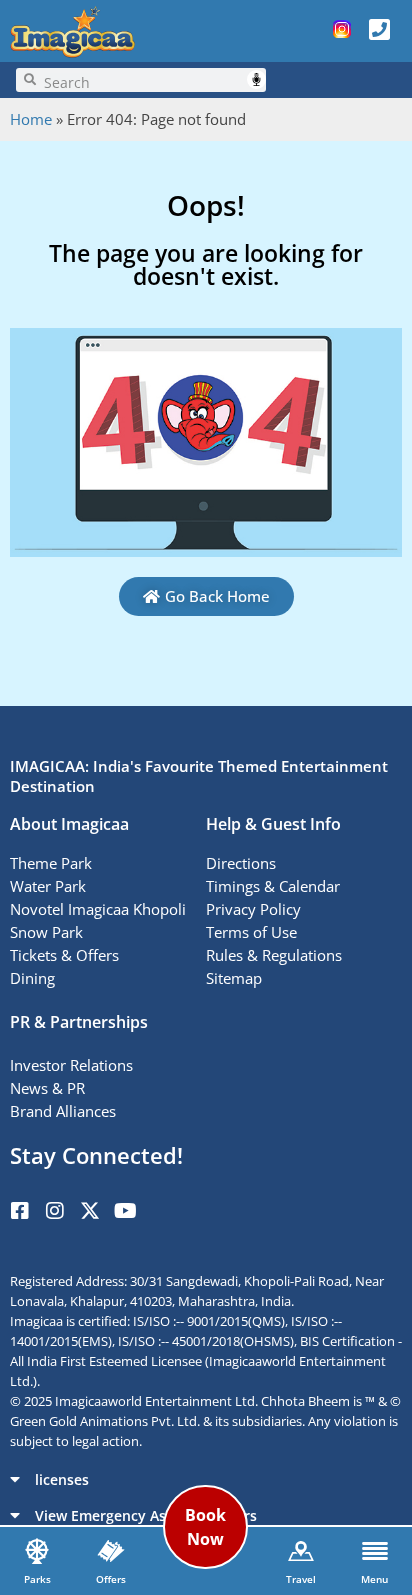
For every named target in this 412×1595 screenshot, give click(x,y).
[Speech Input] (151, 80)
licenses (62, 1479)
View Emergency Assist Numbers (146, 1515)
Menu (374, 1579)
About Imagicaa (69, 824)
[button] (206, 1479)
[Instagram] (55, 1211)
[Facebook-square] (20, 1211)
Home (31, 119)
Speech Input (256, 79)
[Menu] (375, 1551)
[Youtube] (125, 1211)
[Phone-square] (380, 29)
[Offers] (111, 1551)
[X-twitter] (90, 1211)
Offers (111, 1579)
